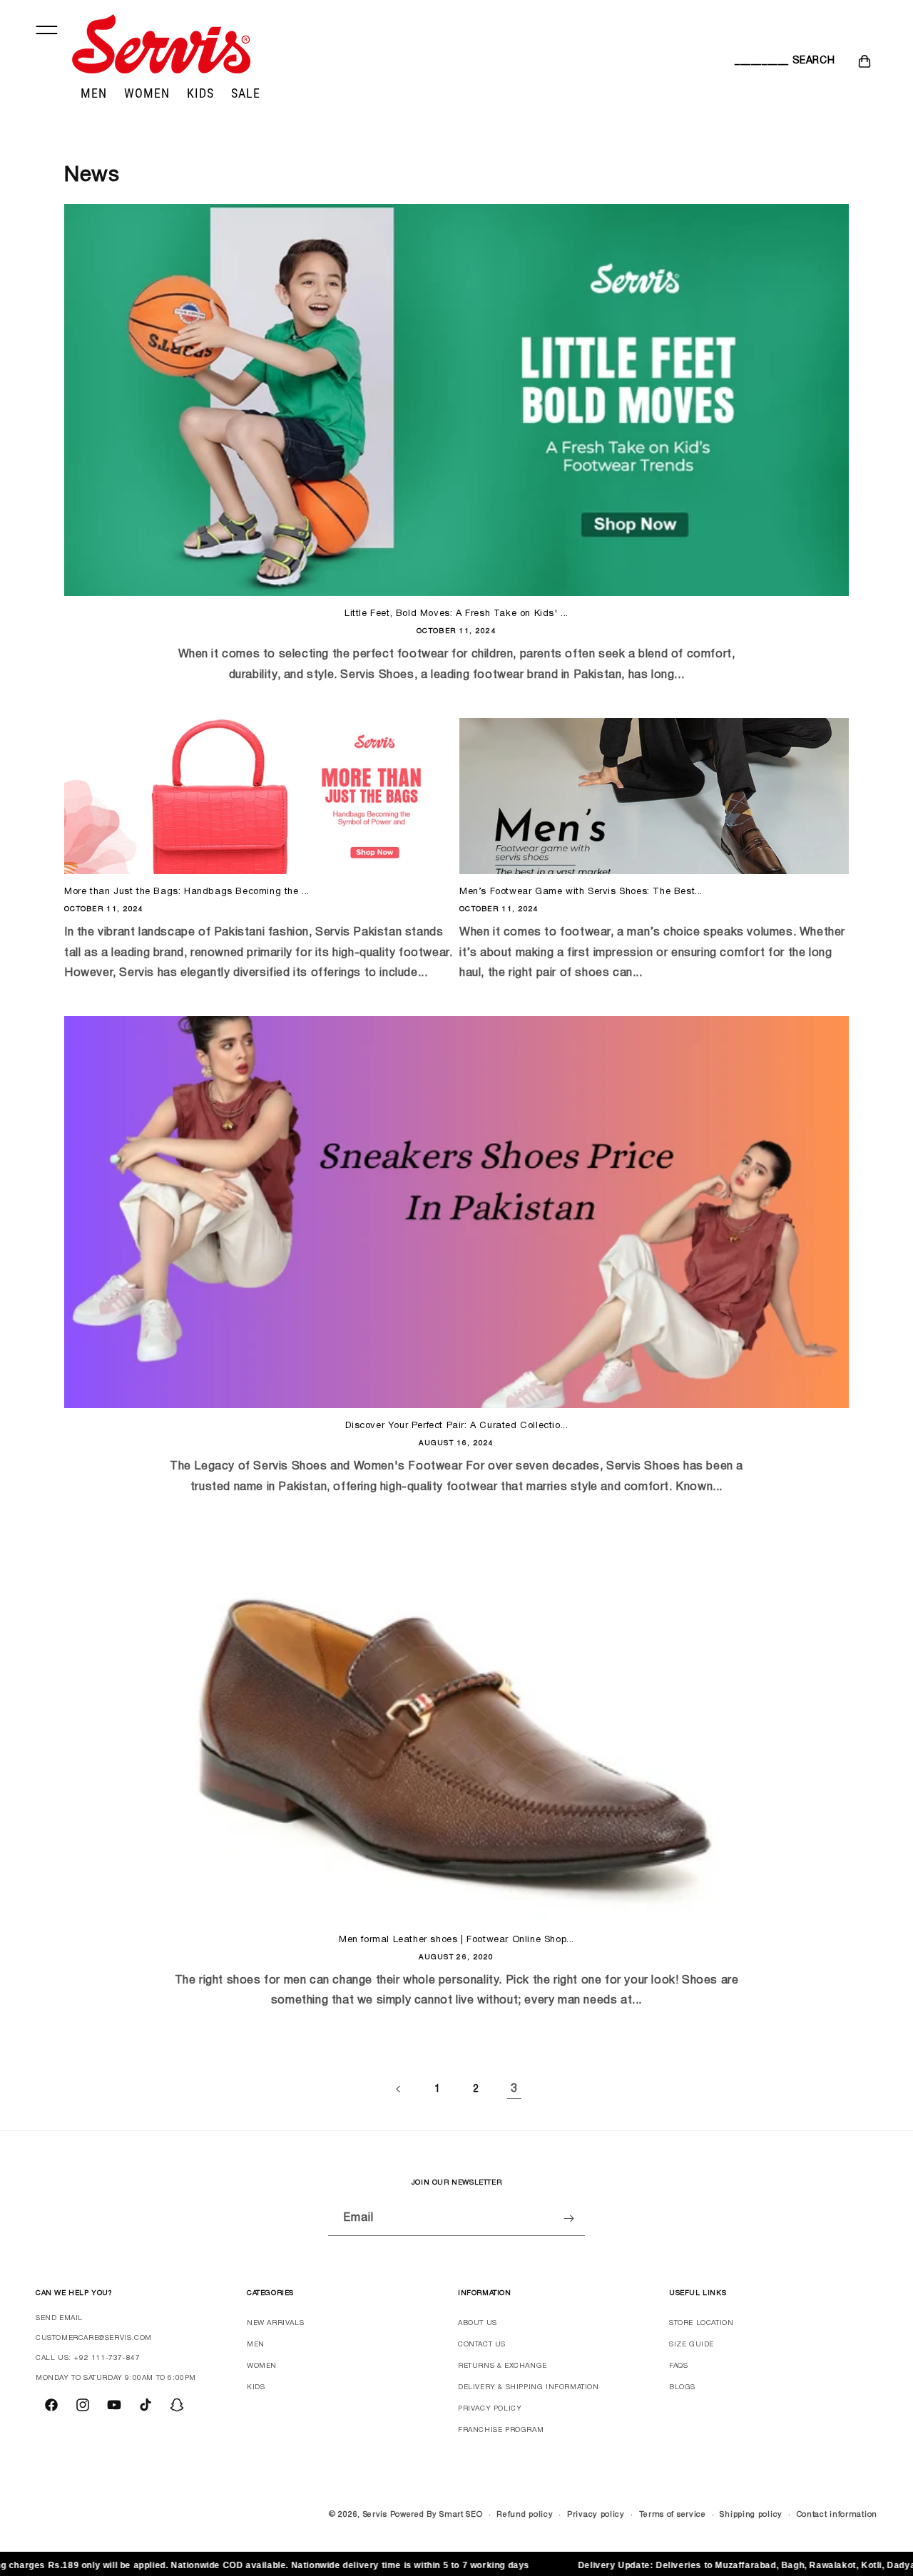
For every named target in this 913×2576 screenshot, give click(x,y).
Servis (375, 2515)
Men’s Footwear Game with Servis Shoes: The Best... (581, 892)
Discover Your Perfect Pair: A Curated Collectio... (457, 1426)
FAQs (678, 2366)
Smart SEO (461, 2515)
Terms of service (673, 2515)
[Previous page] (399, 2089)
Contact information (837, 2515)
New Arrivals (275, 2323)
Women (262, 2366)
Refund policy (525, 2515)
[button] (750, 61)
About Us (478, 2323)
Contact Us (482, 2345)
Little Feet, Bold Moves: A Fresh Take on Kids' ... (456, 614)
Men (256, 2345)
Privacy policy (596, 2515)
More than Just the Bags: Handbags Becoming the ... (187, 892)
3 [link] (514, 2089)
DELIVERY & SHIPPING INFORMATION (529, 2387)
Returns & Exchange (503, 2366)
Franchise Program (501, 2430)
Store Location (701, 2323)
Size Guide (692, 2345)
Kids (256, 2387)
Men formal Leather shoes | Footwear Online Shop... (456, 1940)
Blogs (682, 2387)
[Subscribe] (568, 2218)
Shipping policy (751, 2515)
